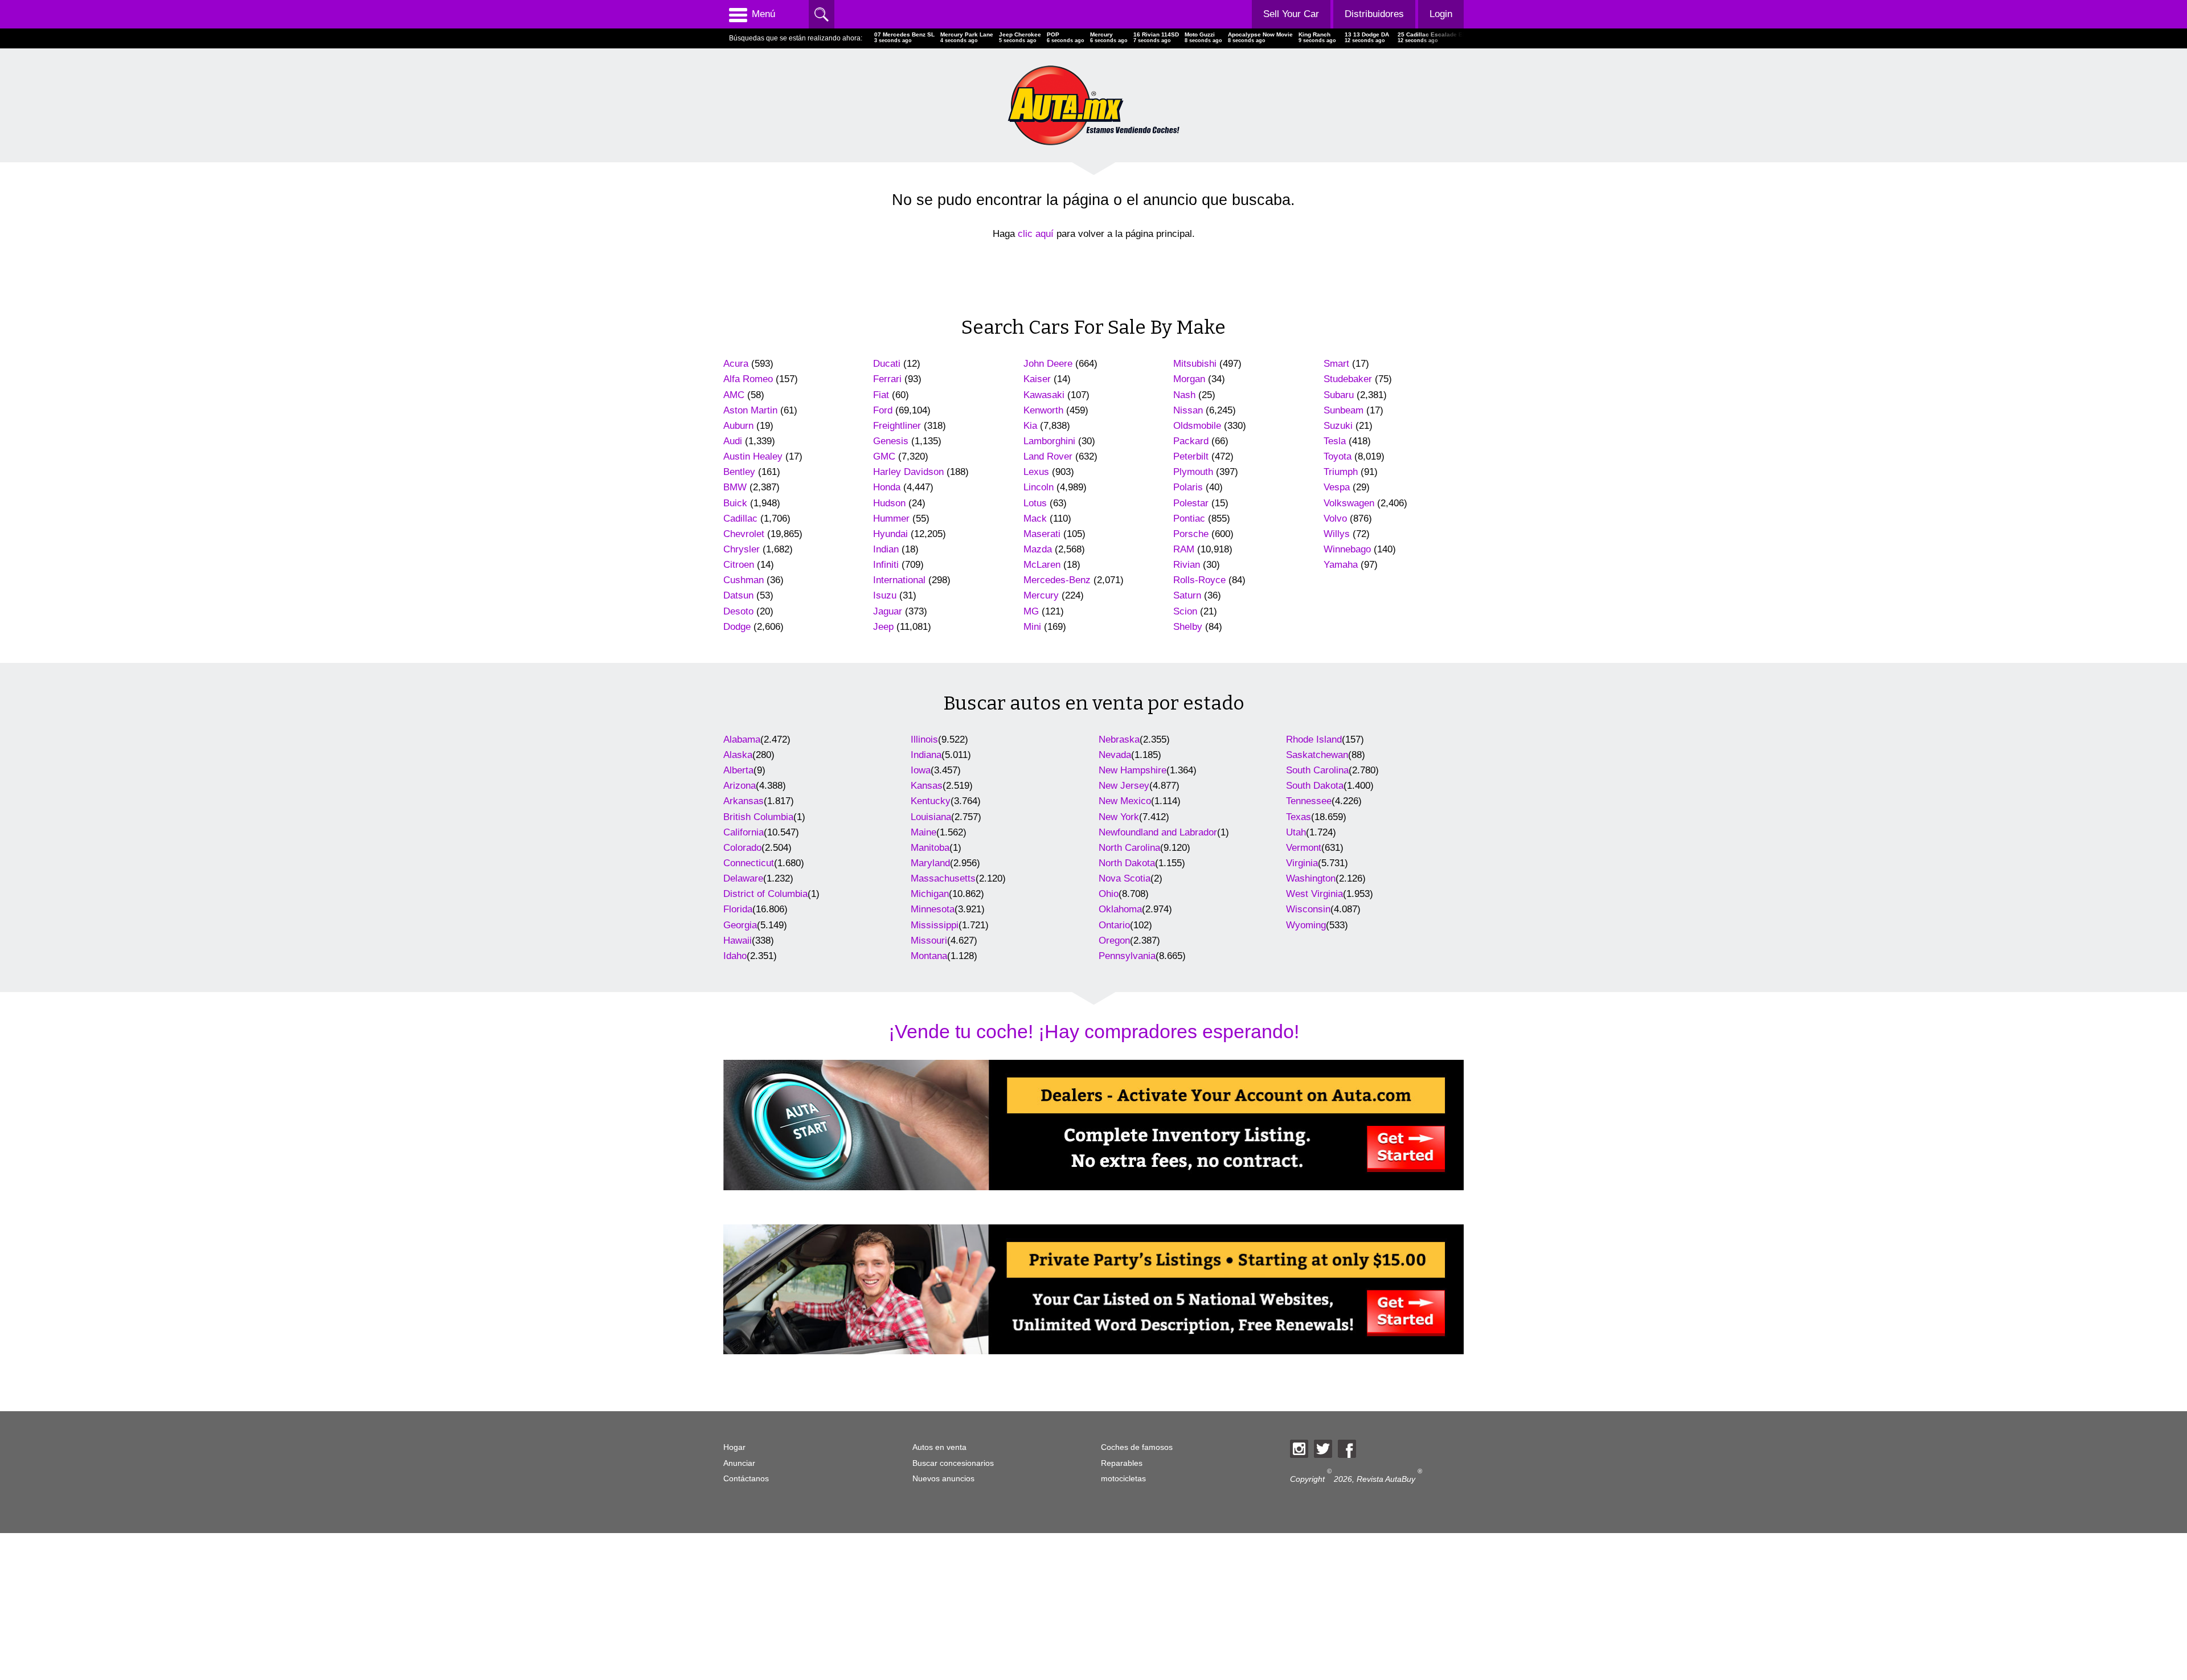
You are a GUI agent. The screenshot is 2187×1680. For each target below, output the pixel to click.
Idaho (735, 956)
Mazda (1038, 549)
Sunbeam (1344, 410)
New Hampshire (1133, 770)
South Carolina (1317, 770)
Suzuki (1338, 426)
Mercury (1041, 595)
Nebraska (1119, 739)
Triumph (1341, 472)
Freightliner (897, 426)
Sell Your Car (1291, 14)
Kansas (927, 786)
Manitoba (930, 848)
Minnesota (933, 909)
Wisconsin (1308, 909)
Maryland (930, 863)
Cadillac (740, 519)
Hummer (891, 519)
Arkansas (744, 801)
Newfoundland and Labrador (1158, 832)
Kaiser (1037, 379)
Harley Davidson (908, 472)
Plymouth (1193, 472)
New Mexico (1125, 801)
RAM (1184, 549)
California (744, 832)
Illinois (924, 739)
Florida (738, 909)
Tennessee (1309, 801)
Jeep (883, 627)
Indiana (926, 755)
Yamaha (1341, 565)
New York (1119, 817)
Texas (1299, 817)
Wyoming (1306, 925)
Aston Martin (750, 410)
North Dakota (1127, 863)
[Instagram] (1299, 1449)
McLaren (1042, 565)
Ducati (887, 364)
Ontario (1114, 925)
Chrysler (742, 549)
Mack (1035, 519)
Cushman (744, 580)
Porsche (1191, 534)
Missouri (929, 941)
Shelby (1188, 627)
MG (1031, 611)
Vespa (1337, 487)
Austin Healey (753, 456)
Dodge (737, 627)
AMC (734, 395)
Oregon (1114, 941)
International (899, 580)
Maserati (1042, 534)
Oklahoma (1120, 909)
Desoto (738, 611)
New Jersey (1124, 786)
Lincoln (1039, 487)
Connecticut (749, 863)
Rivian (1187, 565)
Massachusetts (943, 878)
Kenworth (1043, 410)
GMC (884, 456)
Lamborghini (1049, 441)
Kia (1030, 426)
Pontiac (1189, 519)
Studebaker (1348, 379)
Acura (736, 364)
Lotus (1035, 503)
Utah (1296, 832)
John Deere (1048, 364)
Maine (923, 832)
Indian (886, 549)
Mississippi (935, 925)
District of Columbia (765, 894)
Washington (1311, 878)
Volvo (1335, 519)
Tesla (1335, 441)
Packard (1191, 441)
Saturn (1187, 595)
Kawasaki (1044, 395)
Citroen (739, 565)
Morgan (1189, 379)
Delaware (743, 878)
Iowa (921, 770)
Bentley (739, 472)
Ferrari (887, 379)
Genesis (891, 441)
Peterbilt (1191, 456)
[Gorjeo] (1323, 1449)
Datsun (738, 595)
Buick (735, 503)
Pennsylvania (1127, 956)
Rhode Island (1314, 739)
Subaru (1339, 395)
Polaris (1188, 487)
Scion (1185, 611)
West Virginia (1314, 894)
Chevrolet (744, 534)
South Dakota (1315, 786)
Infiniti (886, 565)
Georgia (740, 925)
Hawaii (738, 941)
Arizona (740, 786)
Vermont (1304, 848)
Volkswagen (1349, 503)
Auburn (738, 426)
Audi (733, 441)
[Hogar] (1093, 105)
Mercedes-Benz (1057, 580)
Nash (1184, 395)
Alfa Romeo (748, 379)
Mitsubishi (1195, 364)
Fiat (881, 395)
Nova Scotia (1125, 878)
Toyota (1338, 456)
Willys (1337, 534)
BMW (735, 487)
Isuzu (885, 595)
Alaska (738, 755)
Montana (929, 956)
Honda (887, 487)
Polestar (1191, 503)
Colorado (742, 848)
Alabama (742, 739)
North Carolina (1129, 848)
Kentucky (931, 801)
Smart (1336, 364)
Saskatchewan (1317, 755)
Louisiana (931, 817)
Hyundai (890, 534)
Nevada (1115, 755)
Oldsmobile (1197, 426)
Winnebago (1347, 549)
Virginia (1302, 863)
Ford (883, 410)
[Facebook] (1347, 1449)
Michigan (930, 894)
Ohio (1109, 894)
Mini (1032, 627)
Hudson (889, 503)
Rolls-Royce (1199, 580)
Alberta (738, 770)
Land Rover (1048, 456)
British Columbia (758, 817)
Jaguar (888, 611)
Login (1441, 14)
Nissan (1188, 410)
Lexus (1036, 472)
